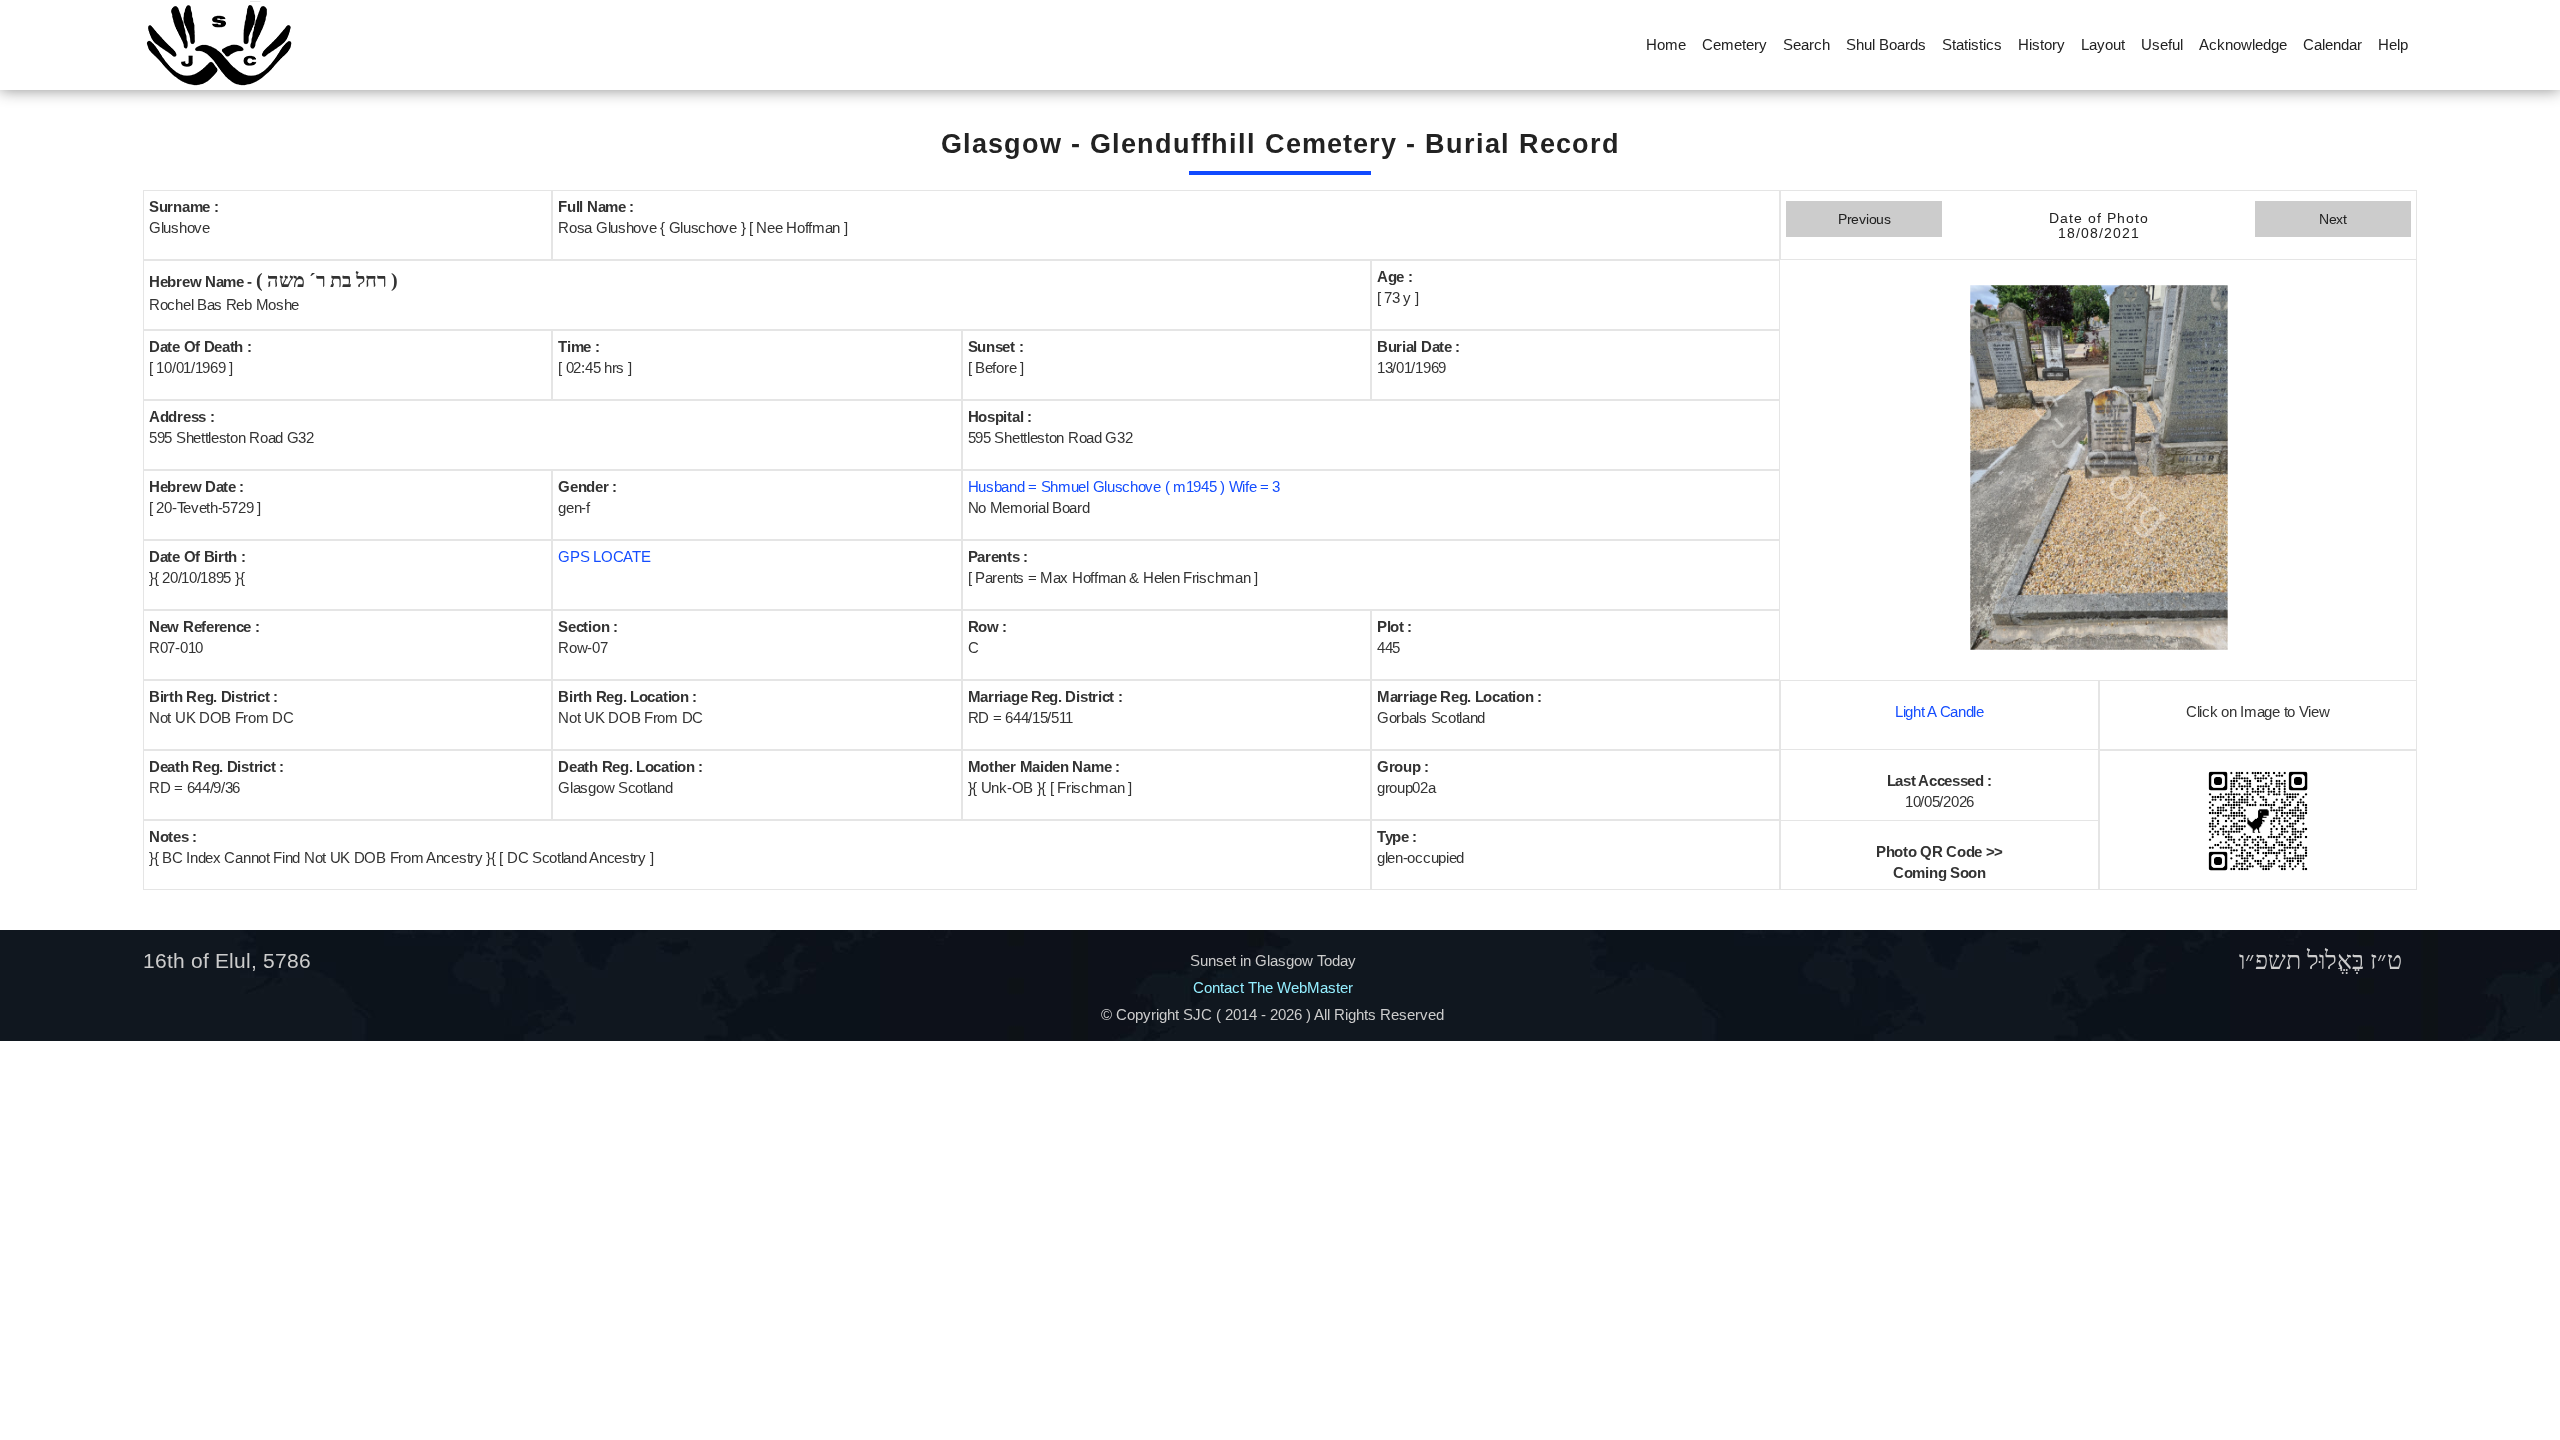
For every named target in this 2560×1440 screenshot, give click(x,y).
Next (2333, 219)
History (2041, 44)
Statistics (1972, 44)
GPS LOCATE (604, 556)
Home (1666, 44)
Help (2393, 44)
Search (1806, 44)
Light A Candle (1939, 711)
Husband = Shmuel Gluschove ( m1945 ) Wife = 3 (1124, 486)
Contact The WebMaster (1273, 987)
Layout (2103, 44)
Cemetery (1734, 44)
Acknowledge (2243, 44)
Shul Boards (1886, 44)
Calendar (2332, 44)
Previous (1864, 219)
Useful (2162, 44)
